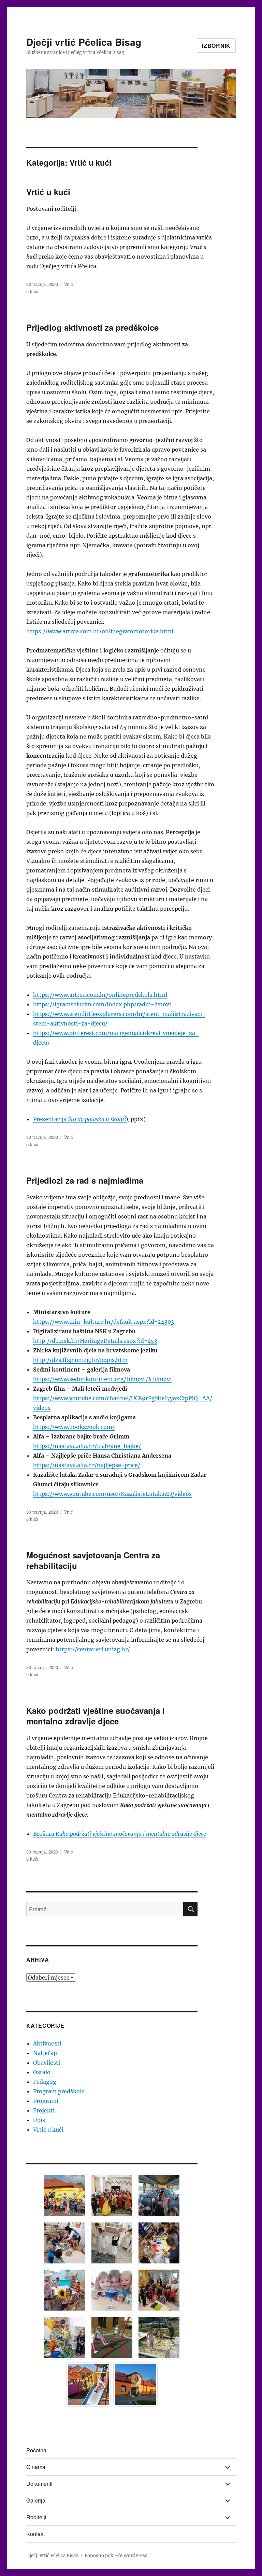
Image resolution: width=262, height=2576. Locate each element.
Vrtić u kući (48, 192)
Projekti (44, 2110)
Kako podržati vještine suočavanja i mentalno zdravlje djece (96, 1716)
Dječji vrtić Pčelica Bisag (84, 42)
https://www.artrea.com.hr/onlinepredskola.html (100, 995)
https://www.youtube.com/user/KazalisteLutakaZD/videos (112, 1494)
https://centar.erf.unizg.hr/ (93, 1649)
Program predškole (59, 2091)
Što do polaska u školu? (97, 1119)
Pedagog (45, 2082)
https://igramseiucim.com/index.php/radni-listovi (102, 1004)
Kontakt (35, 2534)
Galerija (36, 2500)
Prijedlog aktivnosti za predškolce (92, 327)
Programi (46, 2101)
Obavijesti (47, 2063)
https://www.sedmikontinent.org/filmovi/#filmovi (102, 1379)
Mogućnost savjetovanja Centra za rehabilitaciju (93, 1560)
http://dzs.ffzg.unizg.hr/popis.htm (80, 1360)
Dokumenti (39, 2484)
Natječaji (45, 2053)
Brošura (44, 1834)
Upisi (40, 2120)
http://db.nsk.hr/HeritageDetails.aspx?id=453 (95, 1341)
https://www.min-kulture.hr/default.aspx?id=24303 (104, 1322)
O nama (36, 2467)
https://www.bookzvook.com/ (74, 1427)
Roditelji (36, 2517)
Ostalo (42, 2072)
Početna (36, 2450)
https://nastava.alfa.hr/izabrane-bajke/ (87, 1446)
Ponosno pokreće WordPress (116, 2556)
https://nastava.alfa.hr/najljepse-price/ (87, 1465)
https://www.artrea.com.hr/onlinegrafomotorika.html (100, 631)
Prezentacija (50, 1119)
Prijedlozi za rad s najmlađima (85, 1180)
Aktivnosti (47, 2043)
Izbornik (216, 46)
